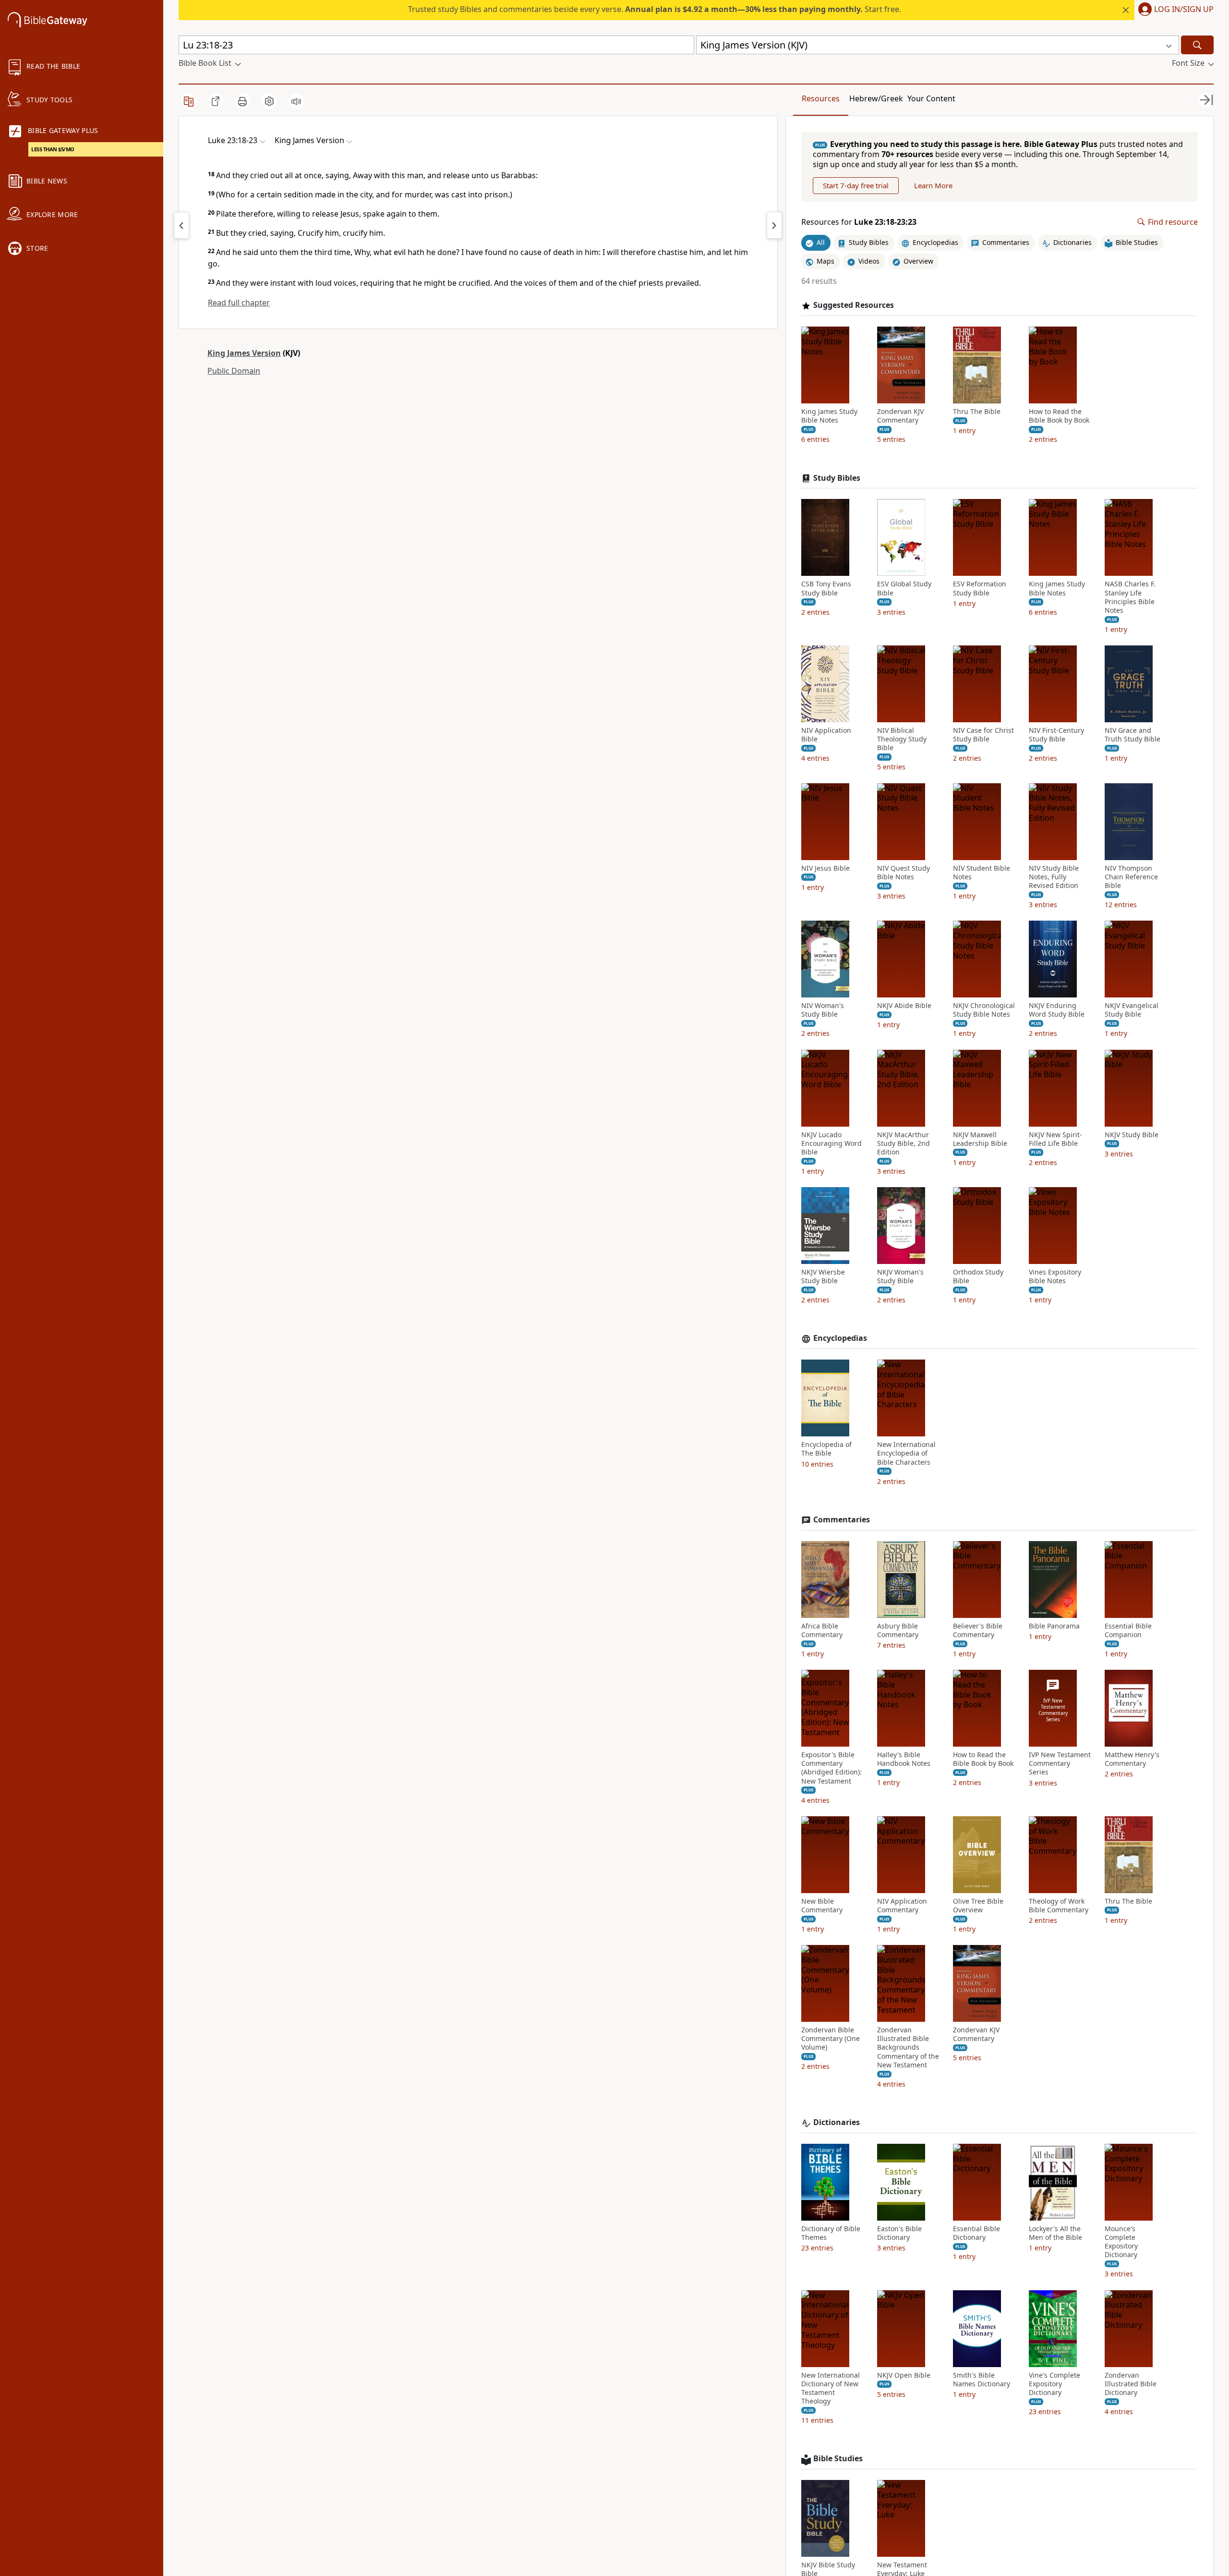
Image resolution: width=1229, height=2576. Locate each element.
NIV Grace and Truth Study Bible (1133, 735)
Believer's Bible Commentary (978, 1630)
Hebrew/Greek (876, 98)
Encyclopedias (840, 1338)
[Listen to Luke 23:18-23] (296, 101)
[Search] (1197, 45)
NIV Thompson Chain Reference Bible (1131, 877)
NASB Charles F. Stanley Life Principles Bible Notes (1130, 597)
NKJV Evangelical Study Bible (1132, 1010)
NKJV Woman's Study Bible (900, 1276)
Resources (821, 98)
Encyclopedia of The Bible (826, 1449)
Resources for (859, 222)
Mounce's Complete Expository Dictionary (1121, 2242)
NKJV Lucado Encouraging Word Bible (831, 1143)
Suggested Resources (854, 305)
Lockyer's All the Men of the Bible (1055, 2233)
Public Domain (234, 371)
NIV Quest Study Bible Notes (904, 873)
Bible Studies (838, 2459)
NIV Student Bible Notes (982, 873)
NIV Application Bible (826, 735)
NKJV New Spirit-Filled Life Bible (1055, 1139)
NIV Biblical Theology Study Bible (902, 739)
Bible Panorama (1054, 1626)
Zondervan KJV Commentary (900, 416)
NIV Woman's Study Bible (823, 1010)
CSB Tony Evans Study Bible (826, 588)
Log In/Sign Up (1184, 10)
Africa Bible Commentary (822, 1630)
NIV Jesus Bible (825, 868)
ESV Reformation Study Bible (980, 588)
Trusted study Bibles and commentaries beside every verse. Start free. (655, 9)
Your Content (931, 98)
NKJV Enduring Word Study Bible (1057, 1010)
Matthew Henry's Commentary (1132, 1759)
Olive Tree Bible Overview (978, 1906)
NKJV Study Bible (1132, 1135)
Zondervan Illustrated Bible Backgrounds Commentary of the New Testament (908, 2047)
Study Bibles (837, 478)
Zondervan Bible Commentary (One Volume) (831, 2039)
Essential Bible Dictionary (976, 2233)
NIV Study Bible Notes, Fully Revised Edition (1054, 877)
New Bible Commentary (822, 1906)
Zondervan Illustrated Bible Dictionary (1131, 2384)
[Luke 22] (181, 225)
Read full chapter (239, 303)
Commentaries (842, 1520)
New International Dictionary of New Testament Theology (831, 2388)
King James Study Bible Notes (829, 416)
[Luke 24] (774, 225)
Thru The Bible (977, 412)
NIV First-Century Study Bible (1056, 735)
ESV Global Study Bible (904, 588)
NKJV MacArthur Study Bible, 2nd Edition (904, 1143)
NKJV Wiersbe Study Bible (823, 1276)
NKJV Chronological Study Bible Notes (984, 1010)
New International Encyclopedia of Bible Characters (906, 1453)
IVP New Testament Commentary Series (1060, 1763)
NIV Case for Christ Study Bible (983, 735)
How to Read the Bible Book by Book (1059, 416)
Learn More (933, 185)
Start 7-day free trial (856, 185)
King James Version (244, 353)
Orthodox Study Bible (978, 1276)
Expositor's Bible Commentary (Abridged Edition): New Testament (831, 1768)
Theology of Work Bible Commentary (1059, 1906)
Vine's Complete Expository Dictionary (1054, 2384)
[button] (1174, 10)
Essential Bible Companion (1128, 1630)
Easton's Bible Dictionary (899, 2233)
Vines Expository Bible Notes (1055, 1276)
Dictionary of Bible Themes (831, 2233)
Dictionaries (837, 2122)
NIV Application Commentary (902, 1906)
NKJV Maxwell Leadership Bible (980, 1139)
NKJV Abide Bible (904, 1006)
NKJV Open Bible (904, 2375)
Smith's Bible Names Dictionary (982, 2380)
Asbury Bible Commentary (898, 1630)
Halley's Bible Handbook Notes (904, 1759)
